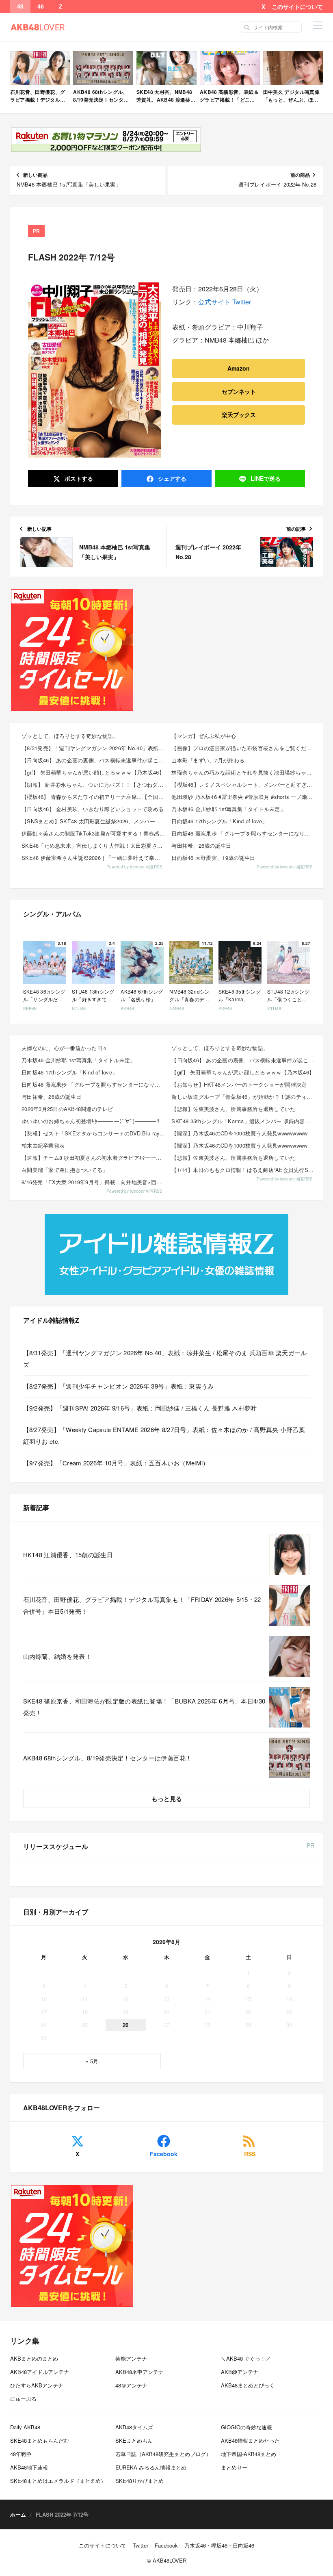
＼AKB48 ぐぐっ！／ (246, 2358)
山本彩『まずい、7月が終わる (208, 760)
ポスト (78, 478)
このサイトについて (297, 7)
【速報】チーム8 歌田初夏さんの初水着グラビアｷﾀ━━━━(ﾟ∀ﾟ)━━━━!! (94, 1158)
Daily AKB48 (25, 2427)
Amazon (239, 368)
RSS (250, 2154)
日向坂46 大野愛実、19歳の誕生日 (213, 858)
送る (266, 478)
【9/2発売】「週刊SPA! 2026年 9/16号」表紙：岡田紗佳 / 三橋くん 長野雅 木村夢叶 (140, 1408)
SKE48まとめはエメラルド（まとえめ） (58, 2481)
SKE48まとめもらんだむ (40, 2440)
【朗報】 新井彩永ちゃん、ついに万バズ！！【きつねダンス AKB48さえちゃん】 (94, 785)
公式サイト (214, 302)
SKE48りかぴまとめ (139, 2481)
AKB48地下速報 (29, 2467)
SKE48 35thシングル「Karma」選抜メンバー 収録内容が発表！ (244, 1121)
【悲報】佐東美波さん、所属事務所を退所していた (233, 1109)
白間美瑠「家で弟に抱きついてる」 (65, 1170)
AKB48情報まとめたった (250, 2440)
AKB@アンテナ (240, 2372)
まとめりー (234, 2467)
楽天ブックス (239, 415)
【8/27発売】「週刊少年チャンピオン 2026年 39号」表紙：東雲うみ (119, 1386)
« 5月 (92, 2061)
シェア (171, 478)
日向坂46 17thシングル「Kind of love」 (219, 821)
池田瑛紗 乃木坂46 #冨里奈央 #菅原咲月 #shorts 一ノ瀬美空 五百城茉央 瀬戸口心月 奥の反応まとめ (244, 797)
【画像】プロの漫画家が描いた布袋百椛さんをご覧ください (244, 748)
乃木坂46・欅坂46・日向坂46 (219, 2545)
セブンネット (239, 391)
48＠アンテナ (131, 2385)
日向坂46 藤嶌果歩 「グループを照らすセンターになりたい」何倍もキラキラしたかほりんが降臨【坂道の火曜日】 (244, 833)
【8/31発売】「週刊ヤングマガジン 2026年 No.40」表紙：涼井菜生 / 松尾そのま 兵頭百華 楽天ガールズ (94, 748)
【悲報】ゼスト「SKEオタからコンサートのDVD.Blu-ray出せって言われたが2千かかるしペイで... (94, 1133)
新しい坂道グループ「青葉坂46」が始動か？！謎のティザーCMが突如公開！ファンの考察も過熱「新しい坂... (244, 1097)
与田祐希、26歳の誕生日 (201, 845)
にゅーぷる (23, 2399)
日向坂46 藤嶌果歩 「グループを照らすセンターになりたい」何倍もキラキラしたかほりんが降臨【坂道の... (94, 1084)
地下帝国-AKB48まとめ (249, 2454)
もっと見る (167, 1799)
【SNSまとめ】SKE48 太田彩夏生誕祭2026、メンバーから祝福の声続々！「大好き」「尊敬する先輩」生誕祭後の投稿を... (94, 821)
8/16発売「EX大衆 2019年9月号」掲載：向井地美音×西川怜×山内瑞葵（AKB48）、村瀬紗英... (94, 1182)
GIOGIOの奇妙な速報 (247, 2427)
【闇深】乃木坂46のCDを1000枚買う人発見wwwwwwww (239, 1133)
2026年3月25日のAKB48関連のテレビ (67, 1109)
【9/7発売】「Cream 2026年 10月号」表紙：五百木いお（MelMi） (116, 1463)
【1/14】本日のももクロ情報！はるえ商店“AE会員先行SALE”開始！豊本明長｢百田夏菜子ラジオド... (244, 1170)
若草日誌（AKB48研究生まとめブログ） (163, 2454)
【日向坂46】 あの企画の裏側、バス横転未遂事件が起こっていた (94, 760)
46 (41, 7)
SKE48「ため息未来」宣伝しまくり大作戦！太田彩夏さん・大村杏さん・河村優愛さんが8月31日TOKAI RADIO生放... (94, 845)
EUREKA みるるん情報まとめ (151, 2467)
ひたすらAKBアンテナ (37, 2385)
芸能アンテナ (131, 2358)
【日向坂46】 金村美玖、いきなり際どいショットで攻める (93, 809)
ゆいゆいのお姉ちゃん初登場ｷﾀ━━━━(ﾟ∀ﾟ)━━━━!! (91, 1121)
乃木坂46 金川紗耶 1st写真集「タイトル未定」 (228, 809)
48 (20, 7)
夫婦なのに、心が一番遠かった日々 (65, 1048)
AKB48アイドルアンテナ (40, 2372)
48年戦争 (21, 2454)
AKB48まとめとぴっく (248, 2385)
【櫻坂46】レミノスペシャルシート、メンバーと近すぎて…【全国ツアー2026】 (244, 785)
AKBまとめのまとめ (34, 2358)
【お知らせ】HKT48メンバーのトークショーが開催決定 (239, 1084)
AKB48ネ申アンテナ (139, 2372)
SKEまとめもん (134, 2440)
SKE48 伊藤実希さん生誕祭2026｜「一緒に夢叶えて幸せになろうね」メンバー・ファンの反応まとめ (94, 858)
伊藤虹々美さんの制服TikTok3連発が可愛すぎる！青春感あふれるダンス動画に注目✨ (94, 833)
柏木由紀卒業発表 (43, 1145)
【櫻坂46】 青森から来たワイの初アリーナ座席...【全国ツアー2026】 (94, 797)
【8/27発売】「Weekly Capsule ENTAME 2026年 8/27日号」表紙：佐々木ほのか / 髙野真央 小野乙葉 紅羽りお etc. (164, 1435)
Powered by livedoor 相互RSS (134, 867)
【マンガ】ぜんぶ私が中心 (204, 736)
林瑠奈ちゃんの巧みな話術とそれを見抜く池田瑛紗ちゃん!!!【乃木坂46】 (244, 772)
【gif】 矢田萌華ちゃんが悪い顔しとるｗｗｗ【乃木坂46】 (93, 772)
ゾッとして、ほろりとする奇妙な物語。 (70, 736)
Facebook (164, 2154)
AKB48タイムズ (134, 2427)
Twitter (242, 302)
